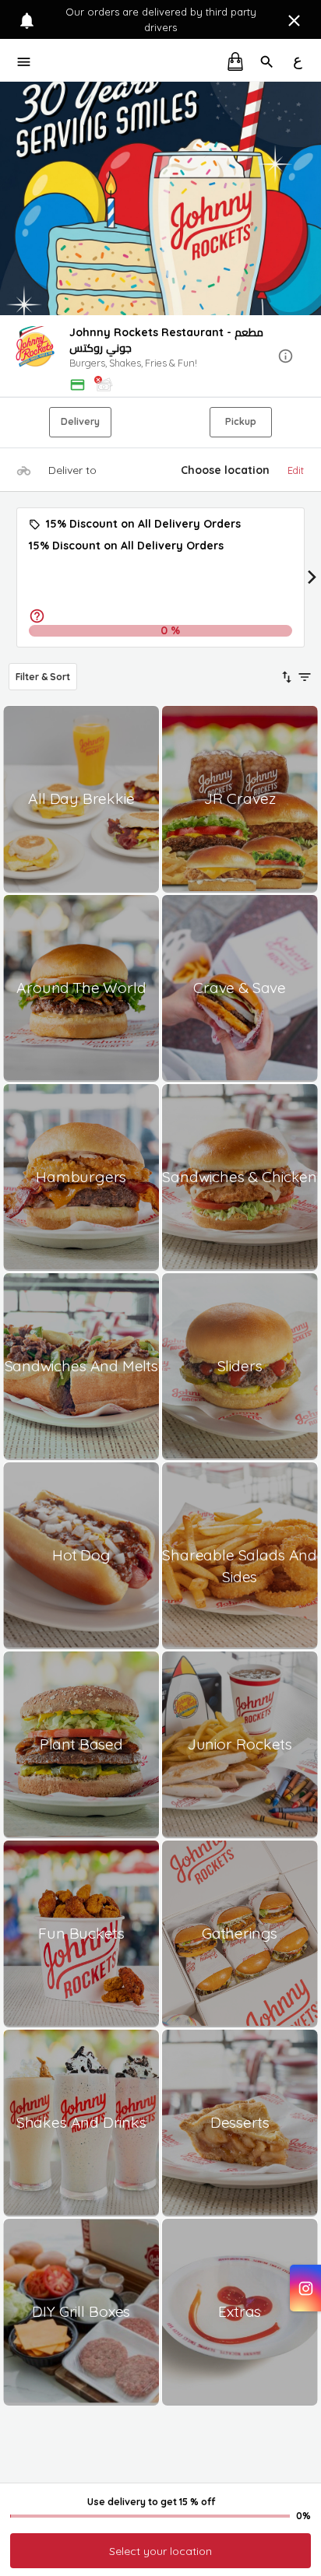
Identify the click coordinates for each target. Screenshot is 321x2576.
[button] (160, 357)
